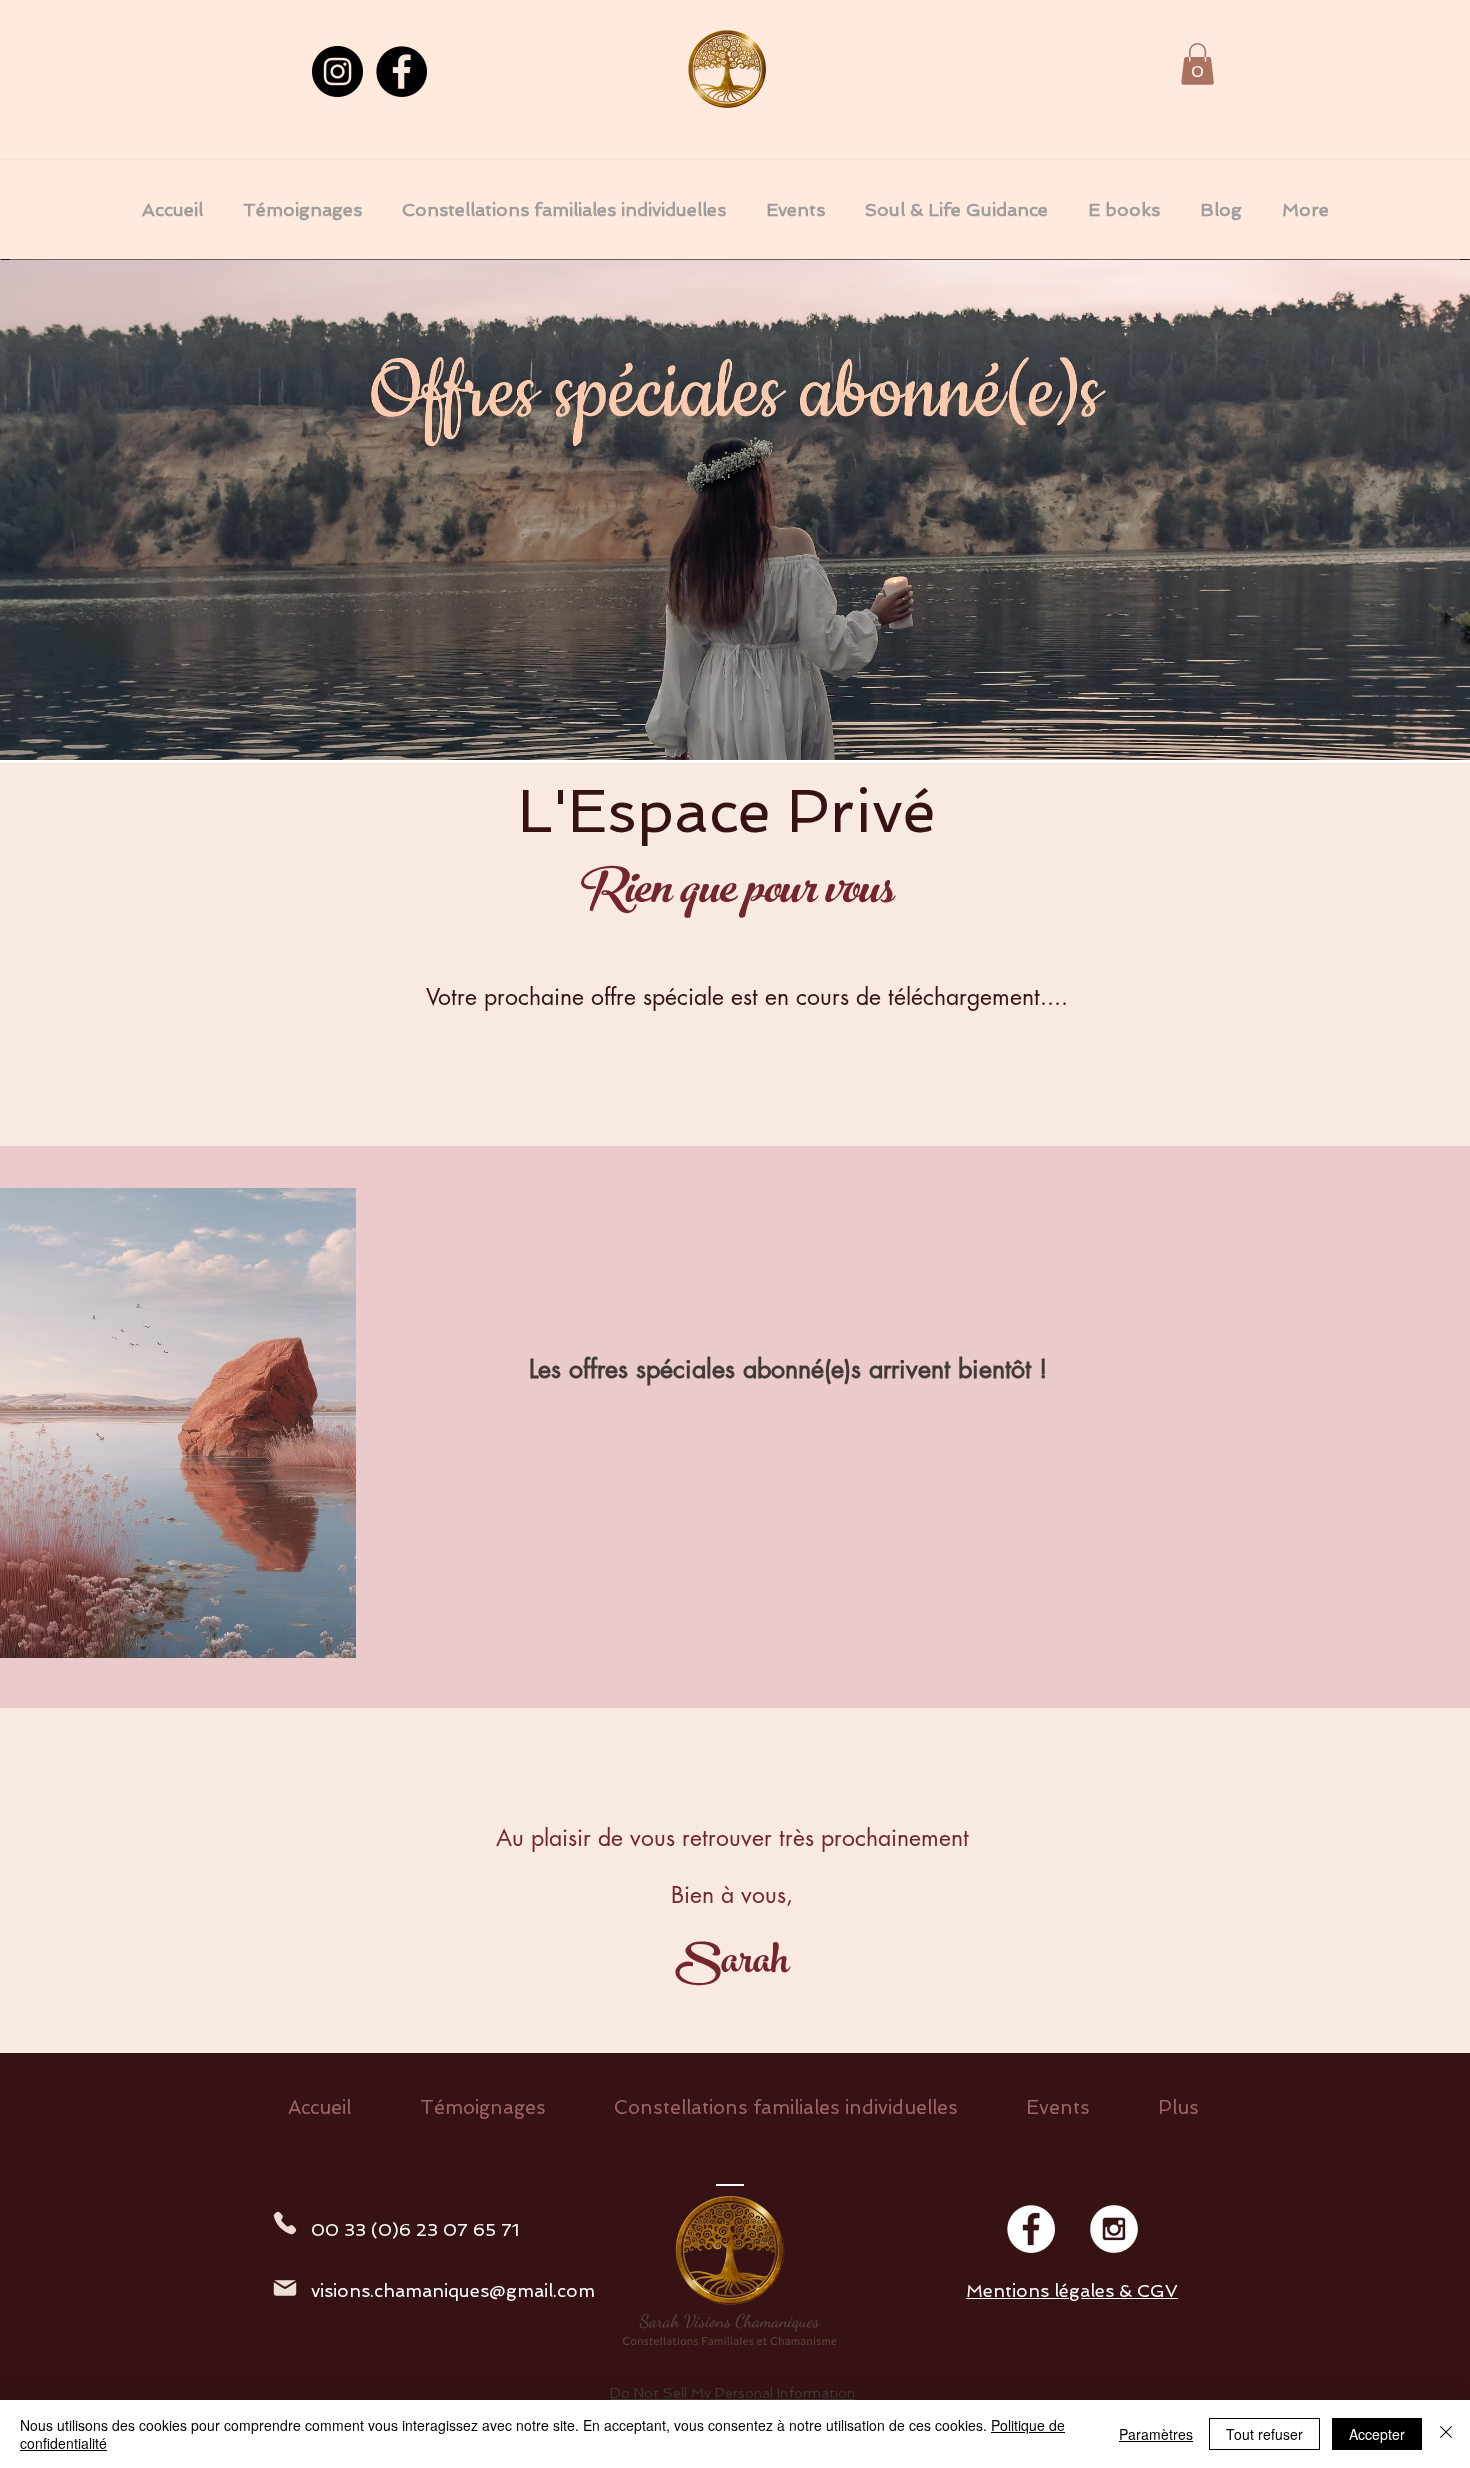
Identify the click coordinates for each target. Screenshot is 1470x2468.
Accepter (1377, 2434)
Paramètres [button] (1156, 2434)
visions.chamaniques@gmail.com (453, 2290)
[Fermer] (1446, 2434)
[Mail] (285, 2288)
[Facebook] (401, 71)
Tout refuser (1264, 2434)
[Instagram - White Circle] (1114, 2229)
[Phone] (284, 2223)
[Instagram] (337, 71)
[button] (1197, 64)
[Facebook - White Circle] (1031, 2229)
